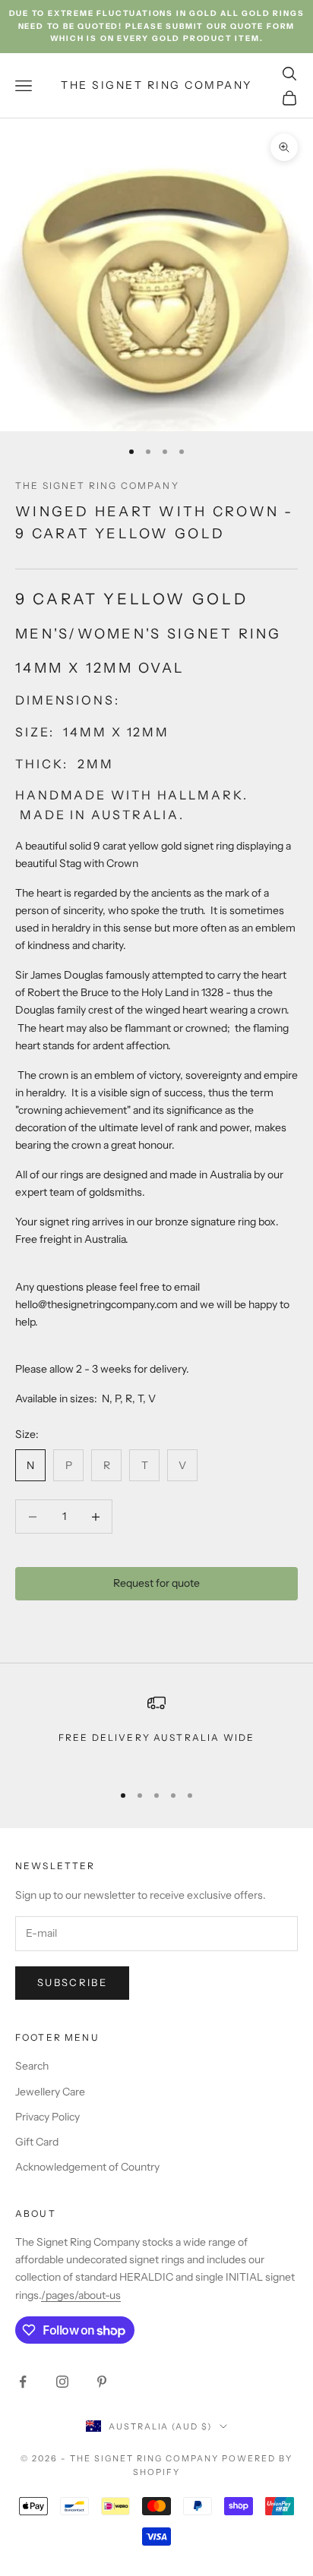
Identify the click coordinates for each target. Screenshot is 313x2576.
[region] (156, 1731)
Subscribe (72, 1982)
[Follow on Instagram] (62, 2382)
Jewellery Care (50, 2092)
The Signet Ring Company (97, 486)
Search (32, 2066)
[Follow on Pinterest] (102, 2382)
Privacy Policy (47, 2117)
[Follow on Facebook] (23, 2382)
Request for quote (156, 1583)
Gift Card (37, 2142)
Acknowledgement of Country (87, 2167)
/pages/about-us (81, 2295)
